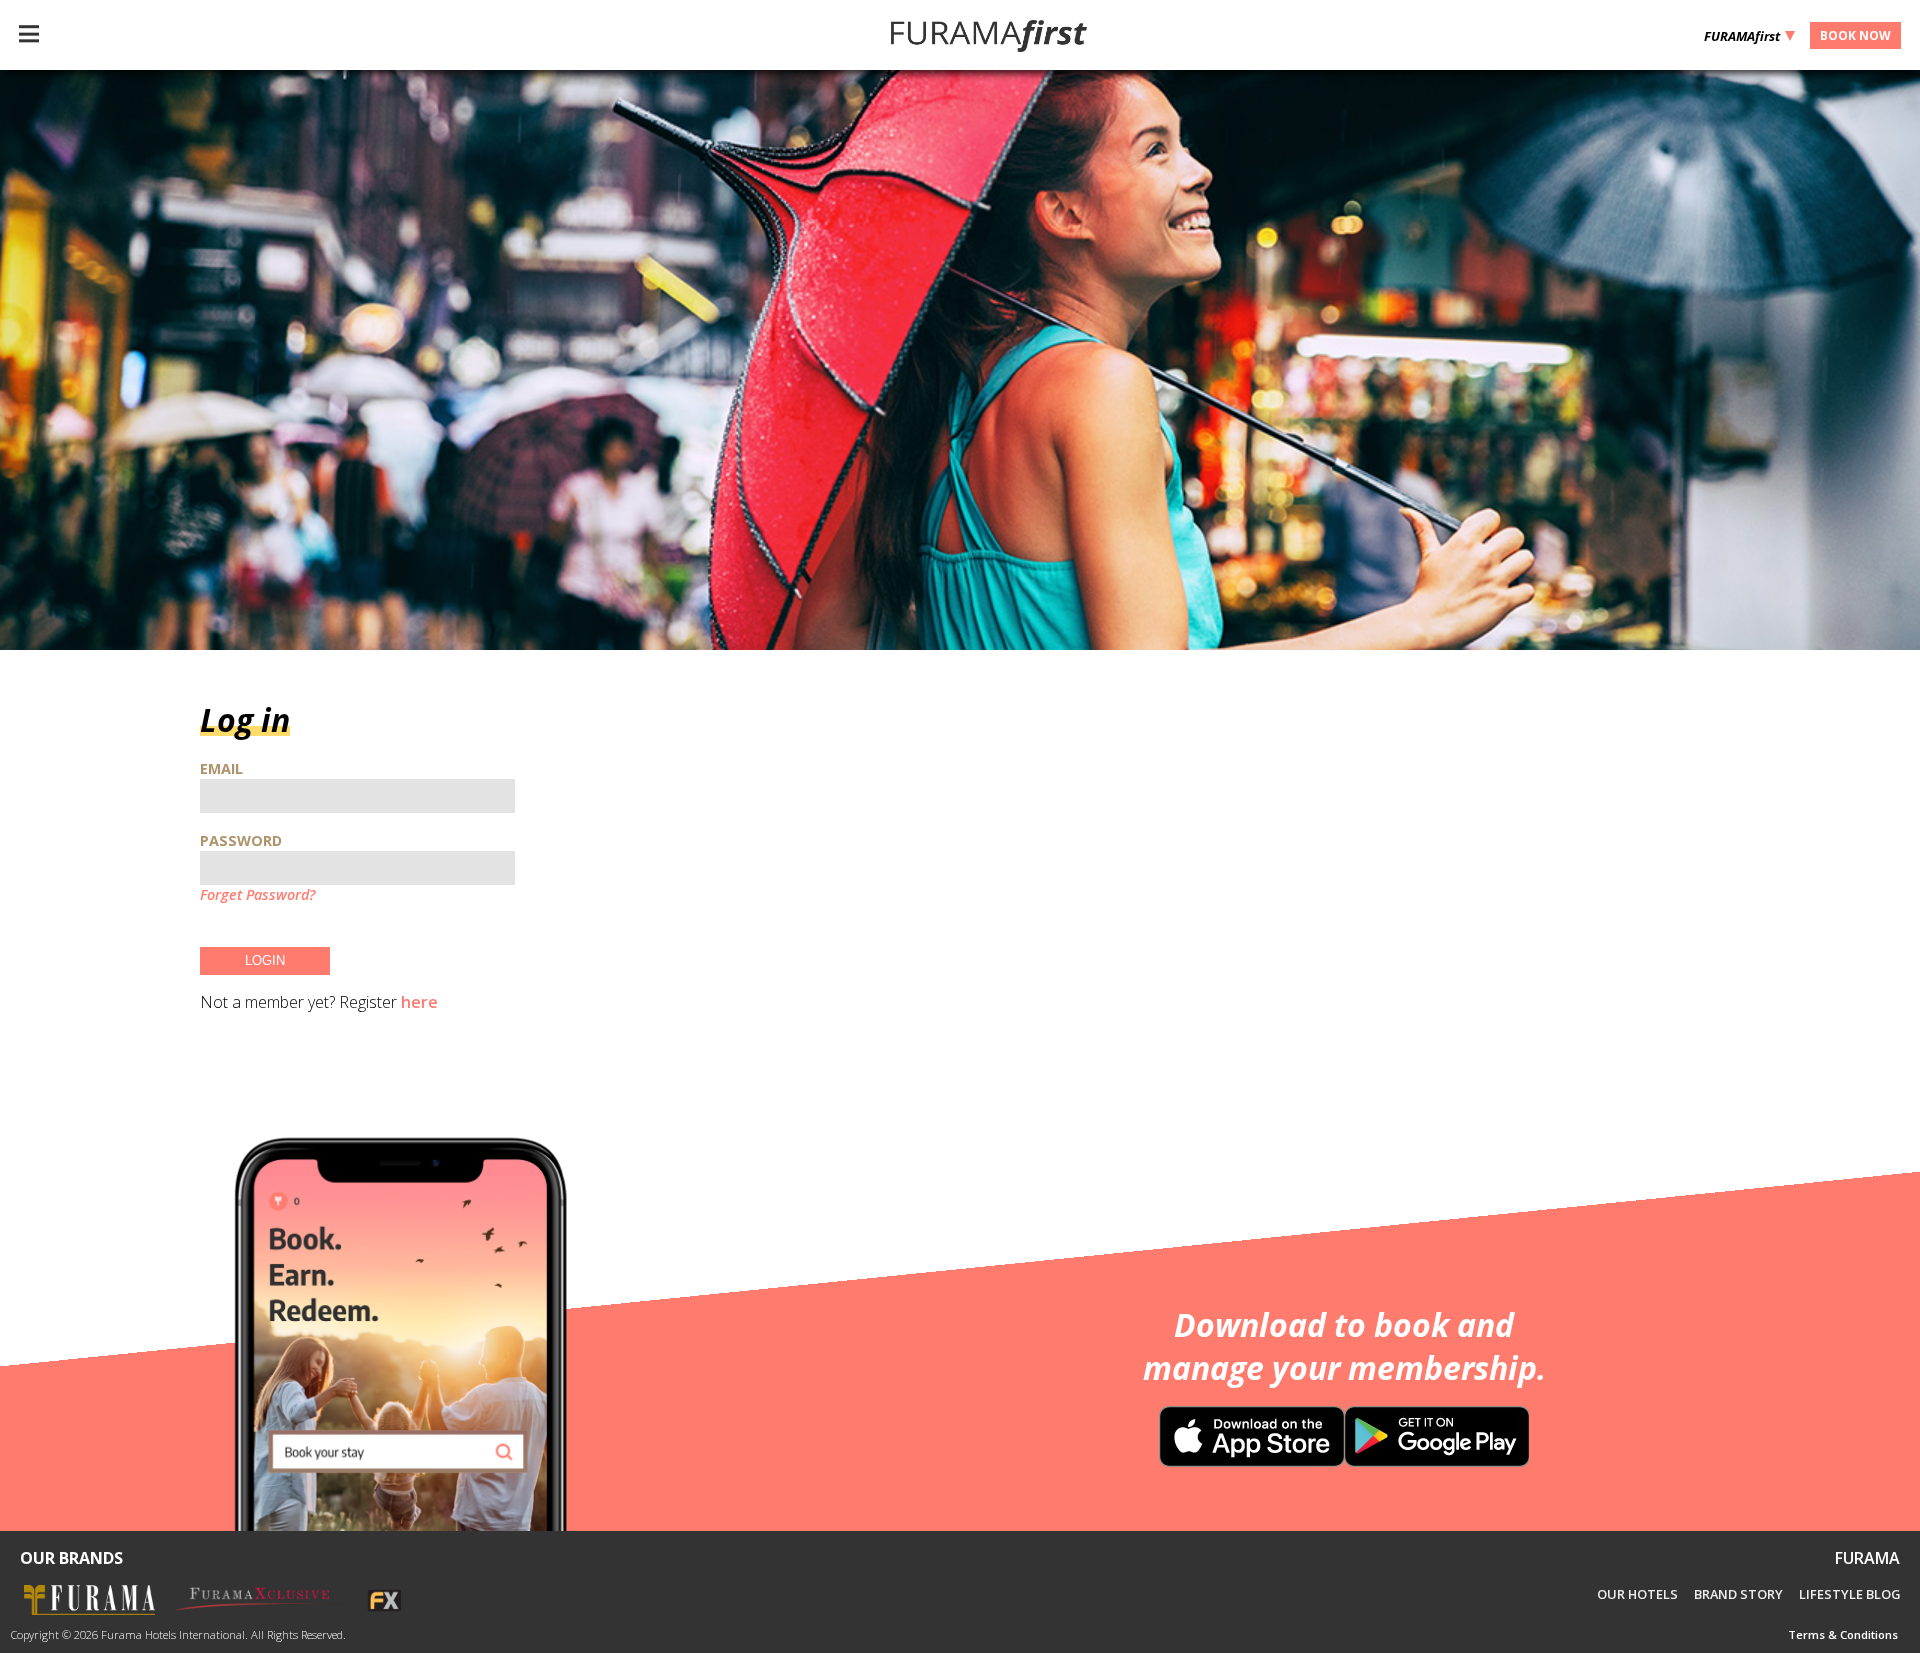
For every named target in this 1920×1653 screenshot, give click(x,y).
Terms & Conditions (1843, 1634)
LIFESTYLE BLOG (1850, 1594)
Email (221, 768)
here (419, 1002)
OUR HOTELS (1637, 1594)
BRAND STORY (1738, 1594)
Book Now (1855, 35)
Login (265, 960)
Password (241, 840)
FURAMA (1867, 1558)
